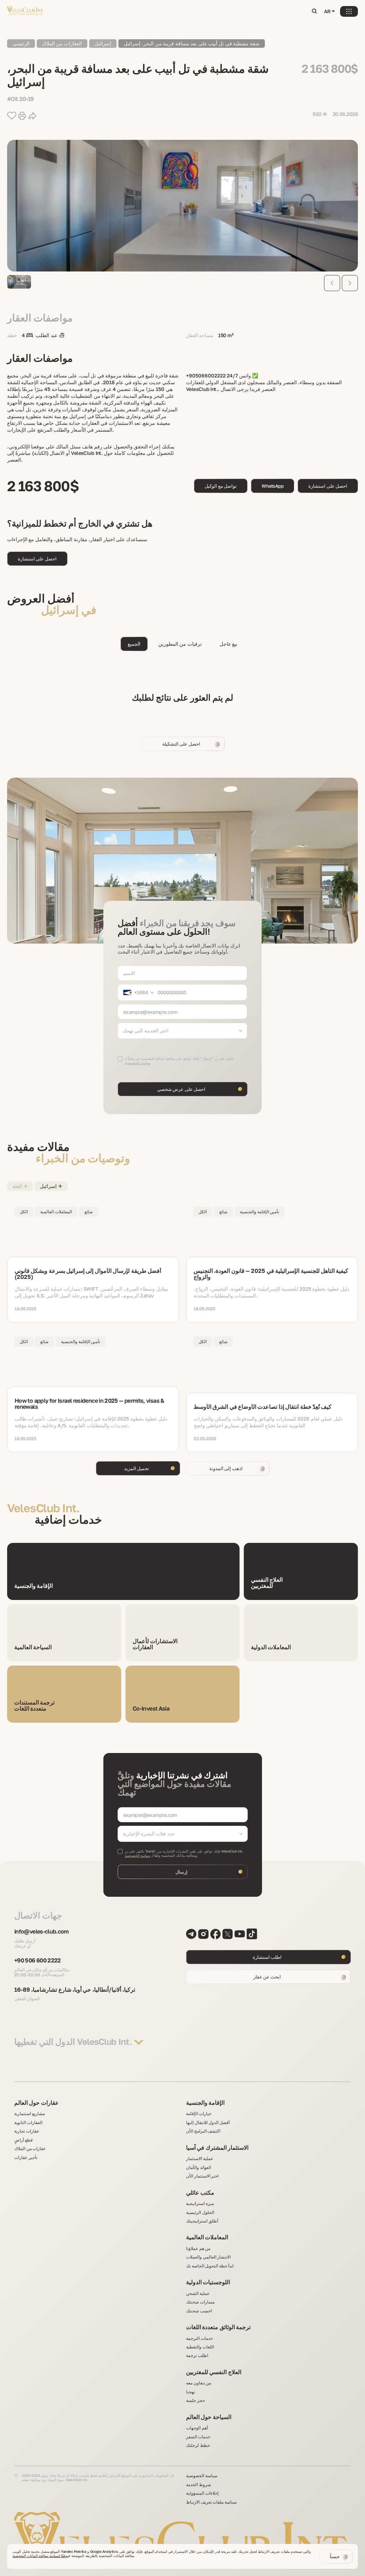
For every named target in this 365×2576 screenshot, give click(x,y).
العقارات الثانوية (28, 2123)
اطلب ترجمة (197, 2356)
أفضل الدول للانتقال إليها (208, 2123)
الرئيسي (21, 43)
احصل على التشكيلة (181, 744)
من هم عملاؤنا (198, 2249)
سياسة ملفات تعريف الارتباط (211, 2502)
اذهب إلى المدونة (226, 1468)
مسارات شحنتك (200, 2302)
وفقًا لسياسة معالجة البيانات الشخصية (40, 2556)
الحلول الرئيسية (200, 2212)
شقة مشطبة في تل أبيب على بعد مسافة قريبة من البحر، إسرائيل (192, 43)
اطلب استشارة (267, 1957)
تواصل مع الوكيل (221, 486)
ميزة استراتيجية (200, 2204)
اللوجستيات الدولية (208, 2282)
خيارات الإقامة (199, 2114)
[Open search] (314, 12)
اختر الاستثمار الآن (202, 2176)
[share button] (32, 116)
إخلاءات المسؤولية (202, 2493)
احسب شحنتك (199, 2311)
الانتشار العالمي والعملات (208, 2257)
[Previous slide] (332, 283)
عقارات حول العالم (37, 2103)
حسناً (335, 2556)
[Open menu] (349, 11)
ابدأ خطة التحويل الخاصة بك (210, 2266)
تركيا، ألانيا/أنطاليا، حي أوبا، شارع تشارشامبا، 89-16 (75, 1990)
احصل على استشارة (328, 486)
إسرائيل (103, 43)
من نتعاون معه (199, 2383)
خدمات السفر (198, 2437)
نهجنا (191, 2392)
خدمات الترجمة (199, 2338)
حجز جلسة (196, 2400)
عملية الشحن (198, 2293)
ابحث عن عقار (267, 1977)
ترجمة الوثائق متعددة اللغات (218, 2327)
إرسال (181, 1872)
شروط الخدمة (199, 2485)
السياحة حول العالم (209, 2417)
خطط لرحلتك (198, 2445)
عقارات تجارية (27, 2131)
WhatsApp (273, 486)
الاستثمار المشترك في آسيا (217, 2148)
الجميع (134, 644)
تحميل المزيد (137, 1468)
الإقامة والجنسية (205, 2103)
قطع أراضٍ (24, 2140)
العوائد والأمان (199, 2168)
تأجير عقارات (26, 2158)
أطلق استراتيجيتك (202, 2221)
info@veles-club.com (42, 1932)
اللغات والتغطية (200, 2347)
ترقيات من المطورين (180, 644)
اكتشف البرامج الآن (203, 2131)
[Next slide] (350, 283)
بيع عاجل (228, 644)
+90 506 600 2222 (38, 1961)
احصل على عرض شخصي (181, 1089)
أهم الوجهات (197, 2428)
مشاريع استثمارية (30, 2114)
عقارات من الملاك (30, 2149)
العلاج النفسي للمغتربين (214, 2372)
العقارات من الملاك (62, 43)
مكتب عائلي (200, 2193)
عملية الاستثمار (200, 2159)
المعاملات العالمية (207, 2237)
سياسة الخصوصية (138, 1855)
